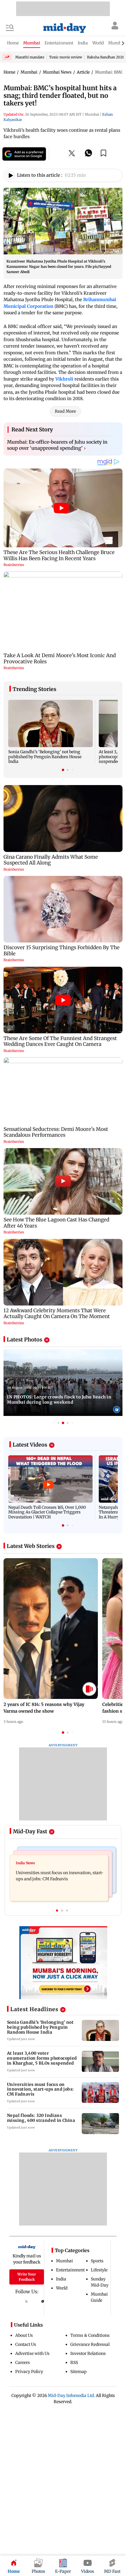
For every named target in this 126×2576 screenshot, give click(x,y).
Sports (97, 2261)
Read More (65, 411)
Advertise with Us (32, 2353)
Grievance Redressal (90, 2344)
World (62, 2288)
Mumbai (64, 2261)
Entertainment (70, 2270)
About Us (24, 2335)
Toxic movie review (66, 57)
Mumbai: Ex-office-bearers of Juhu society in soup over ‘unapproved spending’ (57, 445)
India (61, 2279)
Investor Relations (88, 2353)
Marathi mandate (30, 57)
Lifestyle (99, 2270)
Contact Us (26, 2344)
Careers (23, 2363)
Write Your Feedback (27, 2277)
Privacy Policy (29, 2372)
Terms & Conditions (90, 2335)
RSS (74, 2363)
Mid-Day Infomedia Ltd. (71, 2396)
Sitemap (79, 2372)
